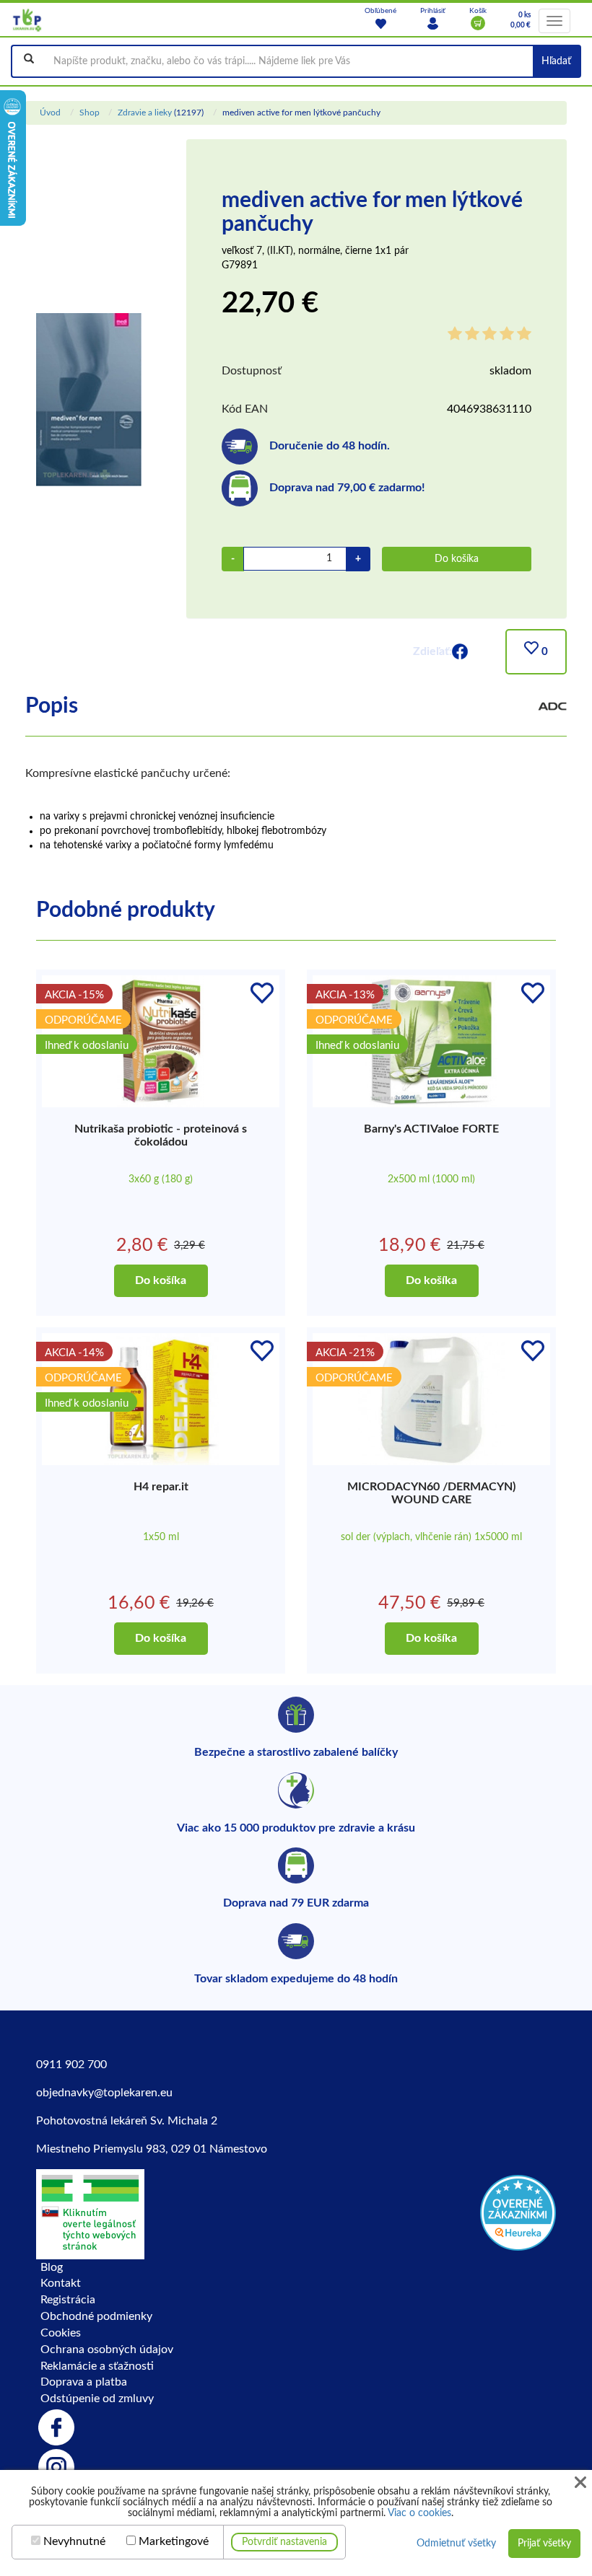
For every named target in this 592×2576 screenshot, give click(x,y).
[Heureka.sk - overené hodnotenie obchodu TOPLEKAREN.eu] (518, 2212)
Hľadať (556, 61)
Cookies (61, 2333)
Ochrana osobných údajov (107, 2349)
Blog (52, 2267)
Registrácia (68, 2300)
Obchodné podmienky (96, 2316)
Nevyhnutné (74, 2541)
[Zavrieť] (580, 2483)
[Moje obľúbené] (380, 23)
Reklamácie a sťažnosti (97, 2366)
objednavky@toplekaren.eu (104, 2093)
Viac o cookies (419, 2513)
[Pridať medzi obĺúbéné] (262, 993)
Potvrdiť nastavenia (284, 2542)
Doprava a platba (84, 2382)
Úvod (50, 113)
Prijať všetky (544, 2544)
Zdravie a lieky (145, 113)
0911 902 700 (71, 2065)
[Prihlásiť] (433, 23)
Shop (90, 113)
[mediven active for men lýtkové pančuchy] (89, 399)
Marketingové (174, 2541)
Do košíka (457, 559)
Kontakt (61, 2283)
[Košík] (478, 23)
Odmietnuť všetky (456, 2544)
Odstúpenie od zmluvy (97, 2399)
